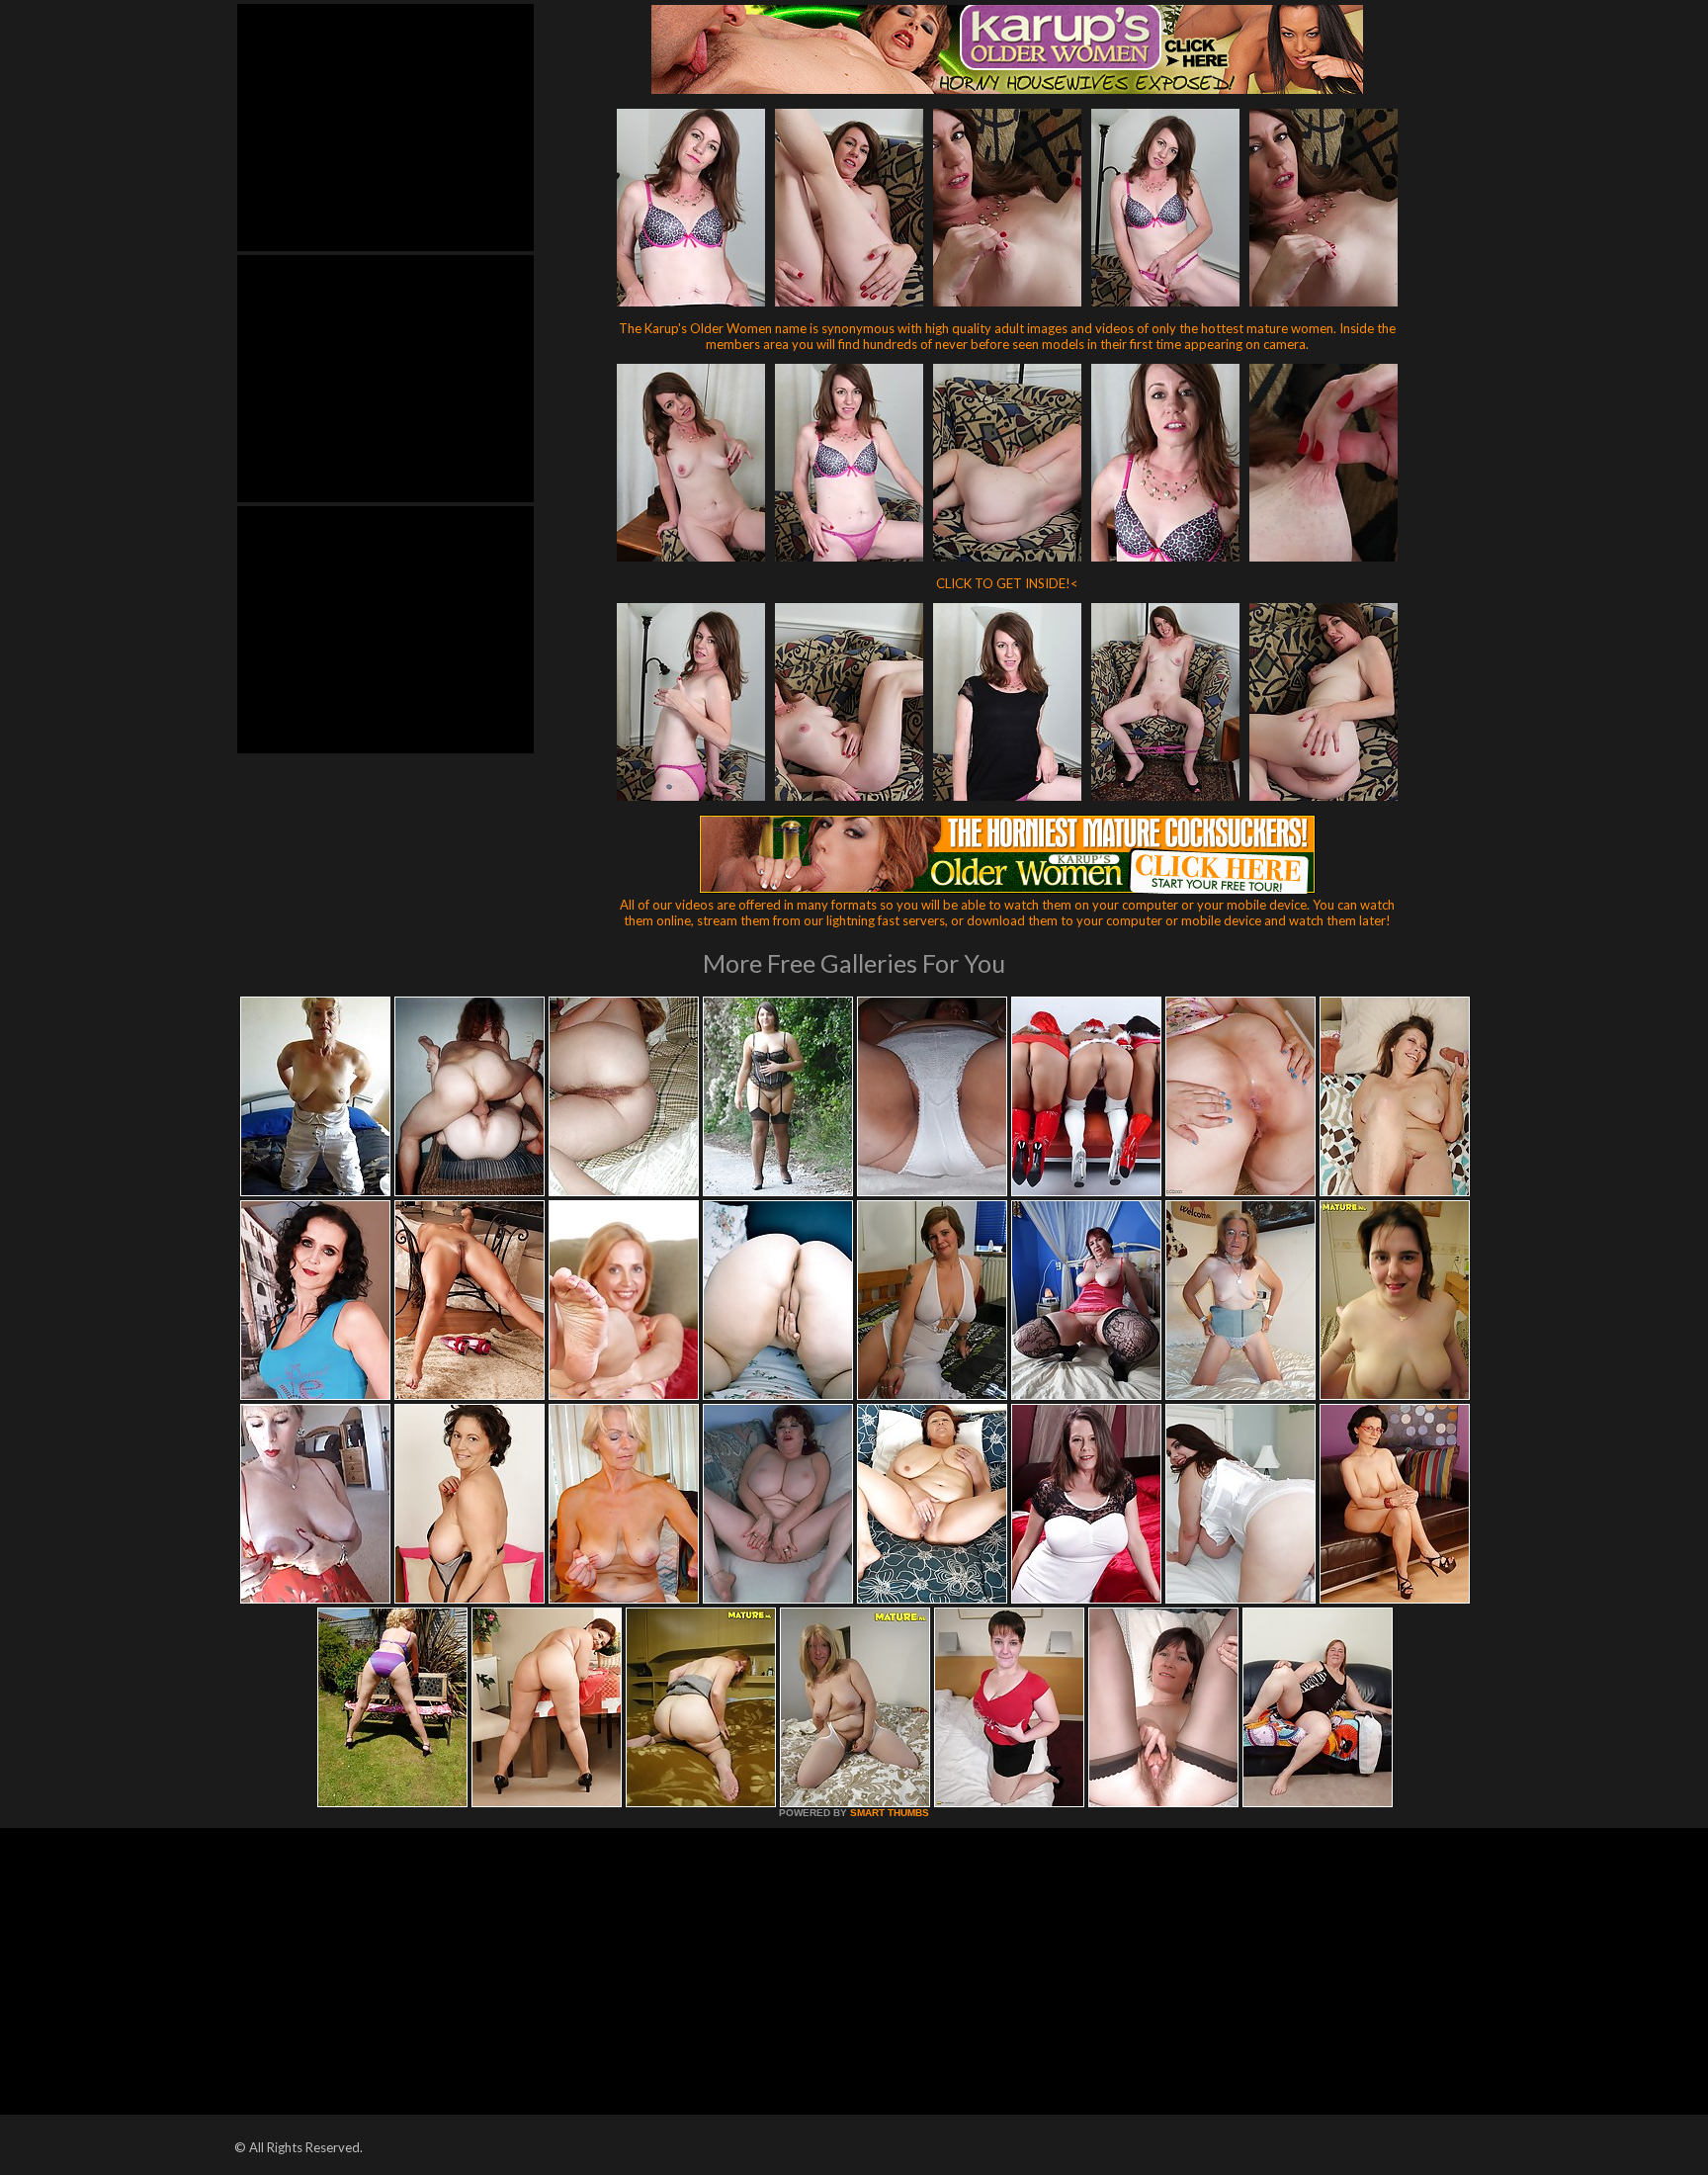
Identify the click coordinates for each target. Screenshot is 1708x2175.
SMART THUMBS (890, 1813)
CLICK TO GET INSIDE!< (1007, 583)
